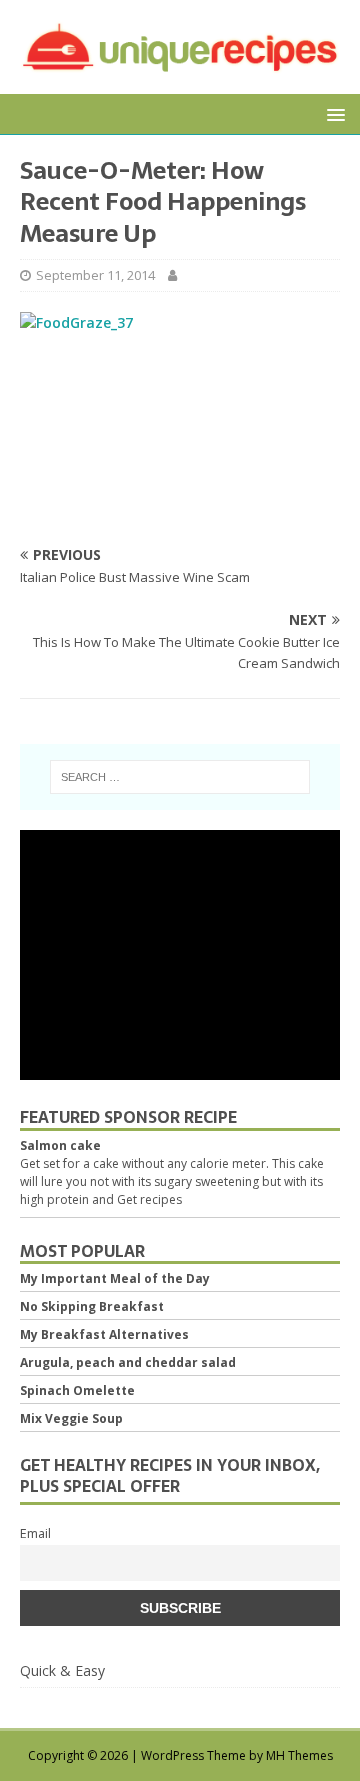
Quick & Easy (62, 1670)
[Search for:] (180, 777)
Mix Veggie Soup (71, 1418)
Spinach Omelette (77, 1390)
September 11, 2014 (95, 275)
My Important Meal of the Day (115, 1278)
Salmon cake (60, 1145)
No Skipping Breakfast (92, 1306)
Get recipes (149, 1199)
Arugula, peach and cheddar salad (128, 1362)
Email (35, 1533)
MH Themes (299, 1755)
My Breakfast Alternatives (104, 1334)
